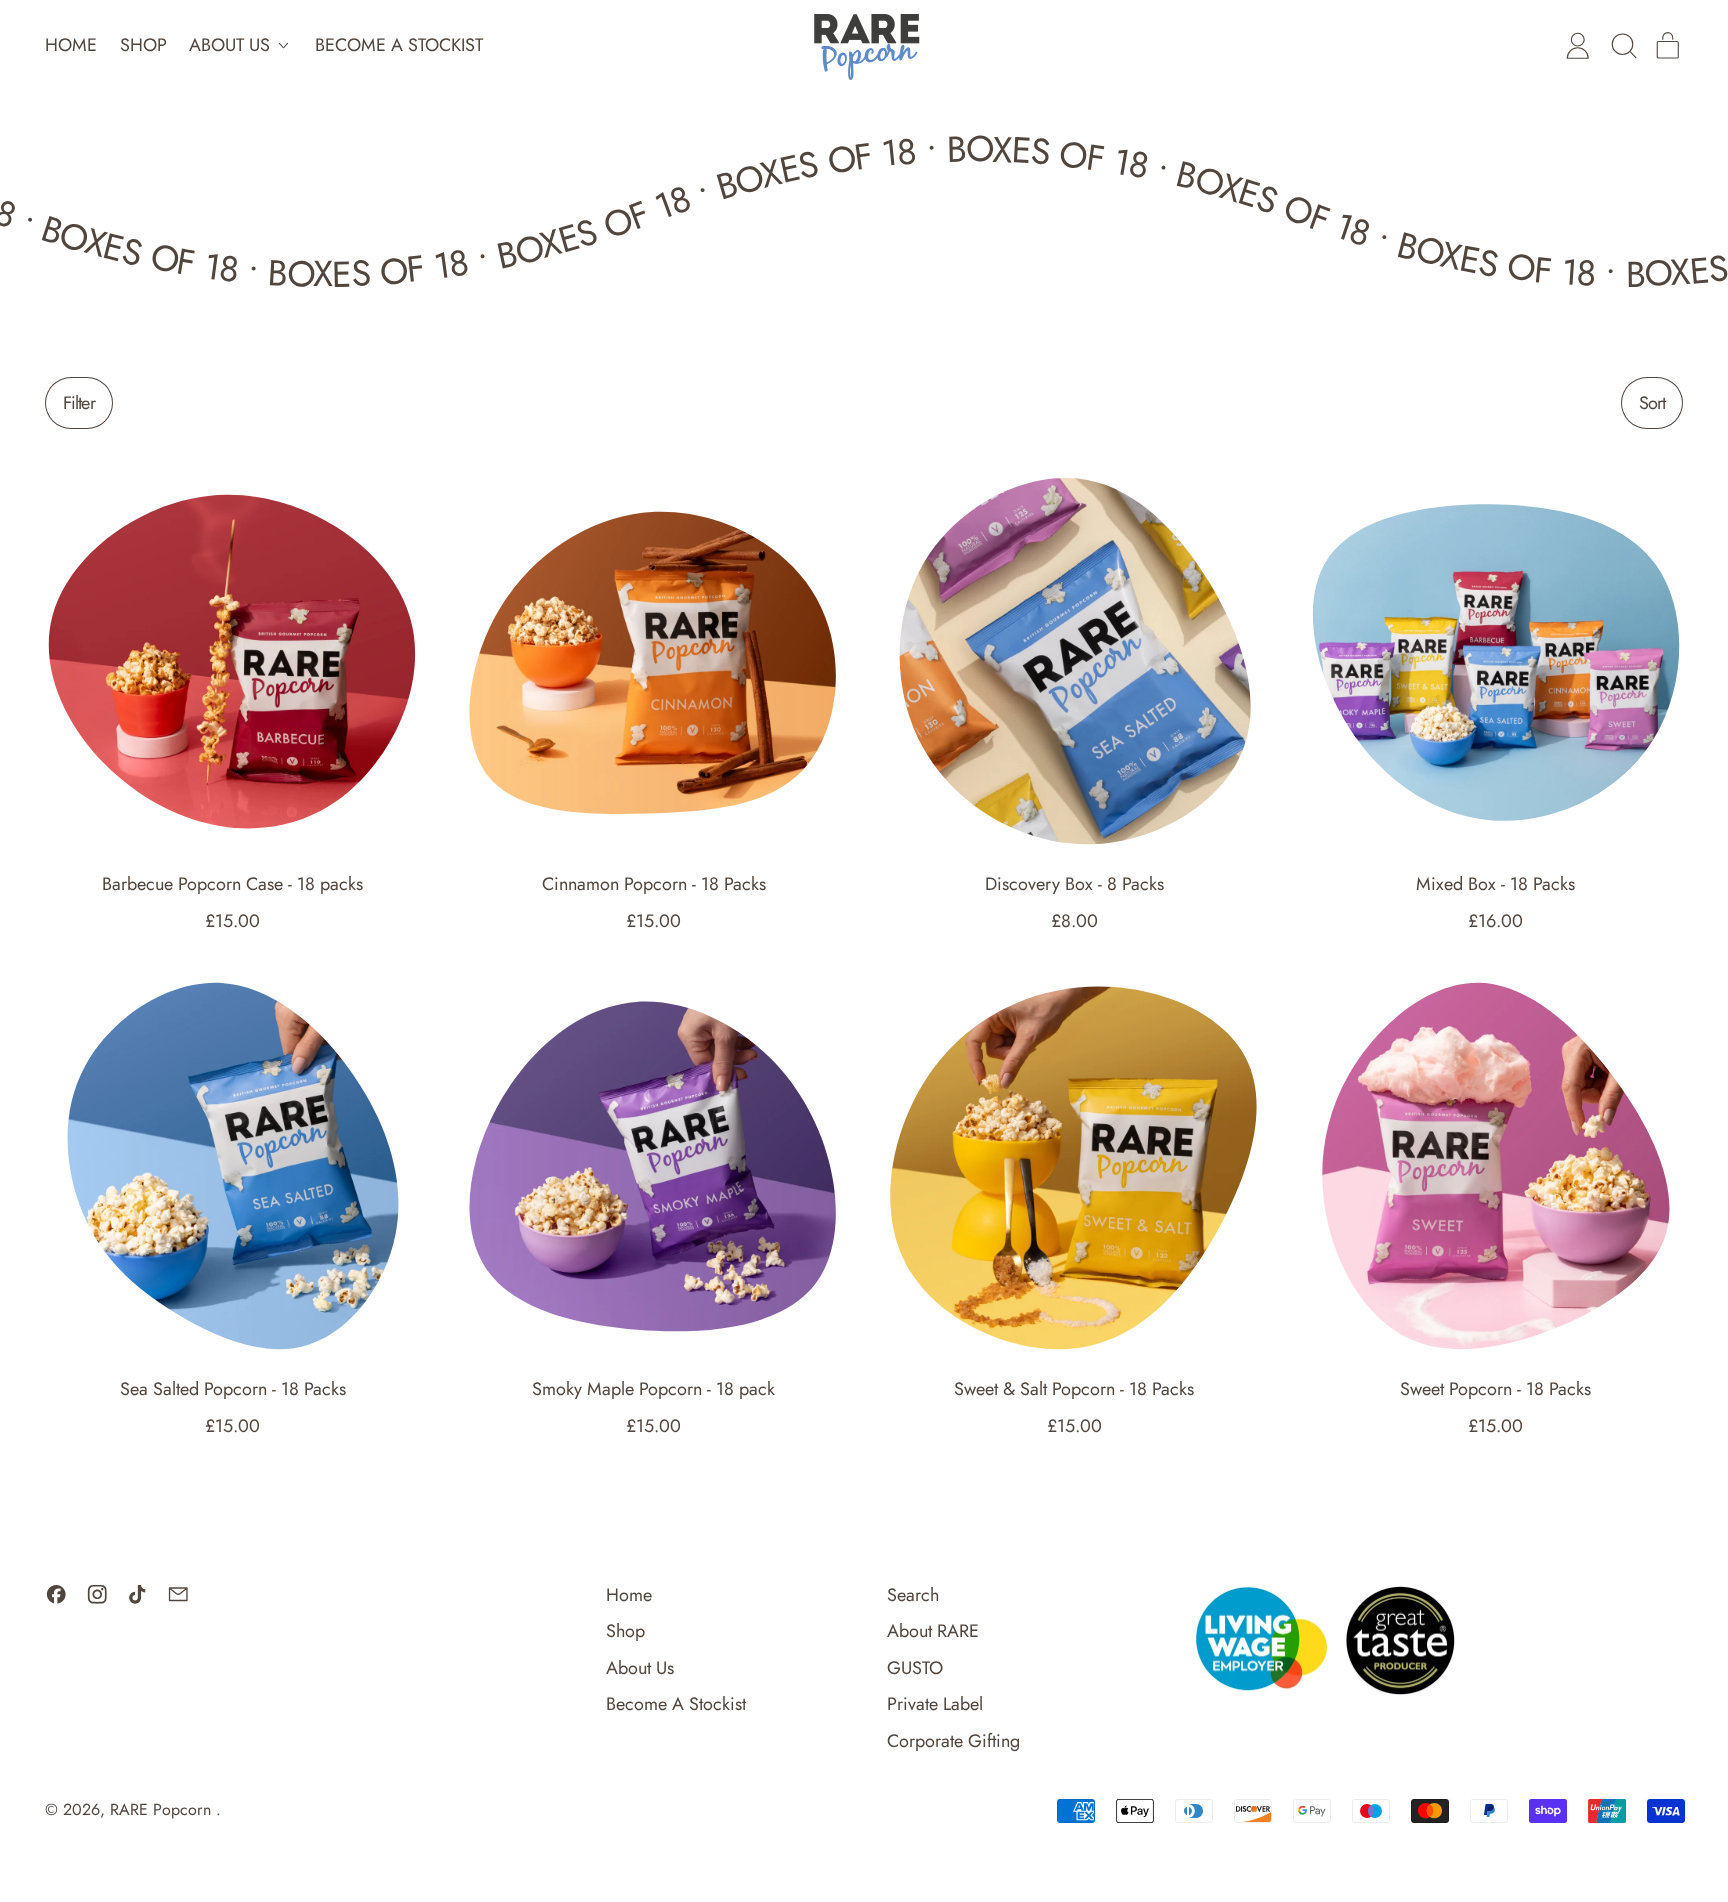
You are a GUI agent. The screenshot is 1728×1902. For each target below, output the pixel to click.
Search (913, 1595)
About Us (640, 1668)
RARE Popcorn (163, 1809)
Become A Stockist (399, 45)
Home (71, 45)
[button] (1623, 46)
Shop (143, 45)
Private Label (935, 1704)
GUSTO (915, 1668)
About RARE (933, 1631)
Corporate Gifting (953, 1741)
